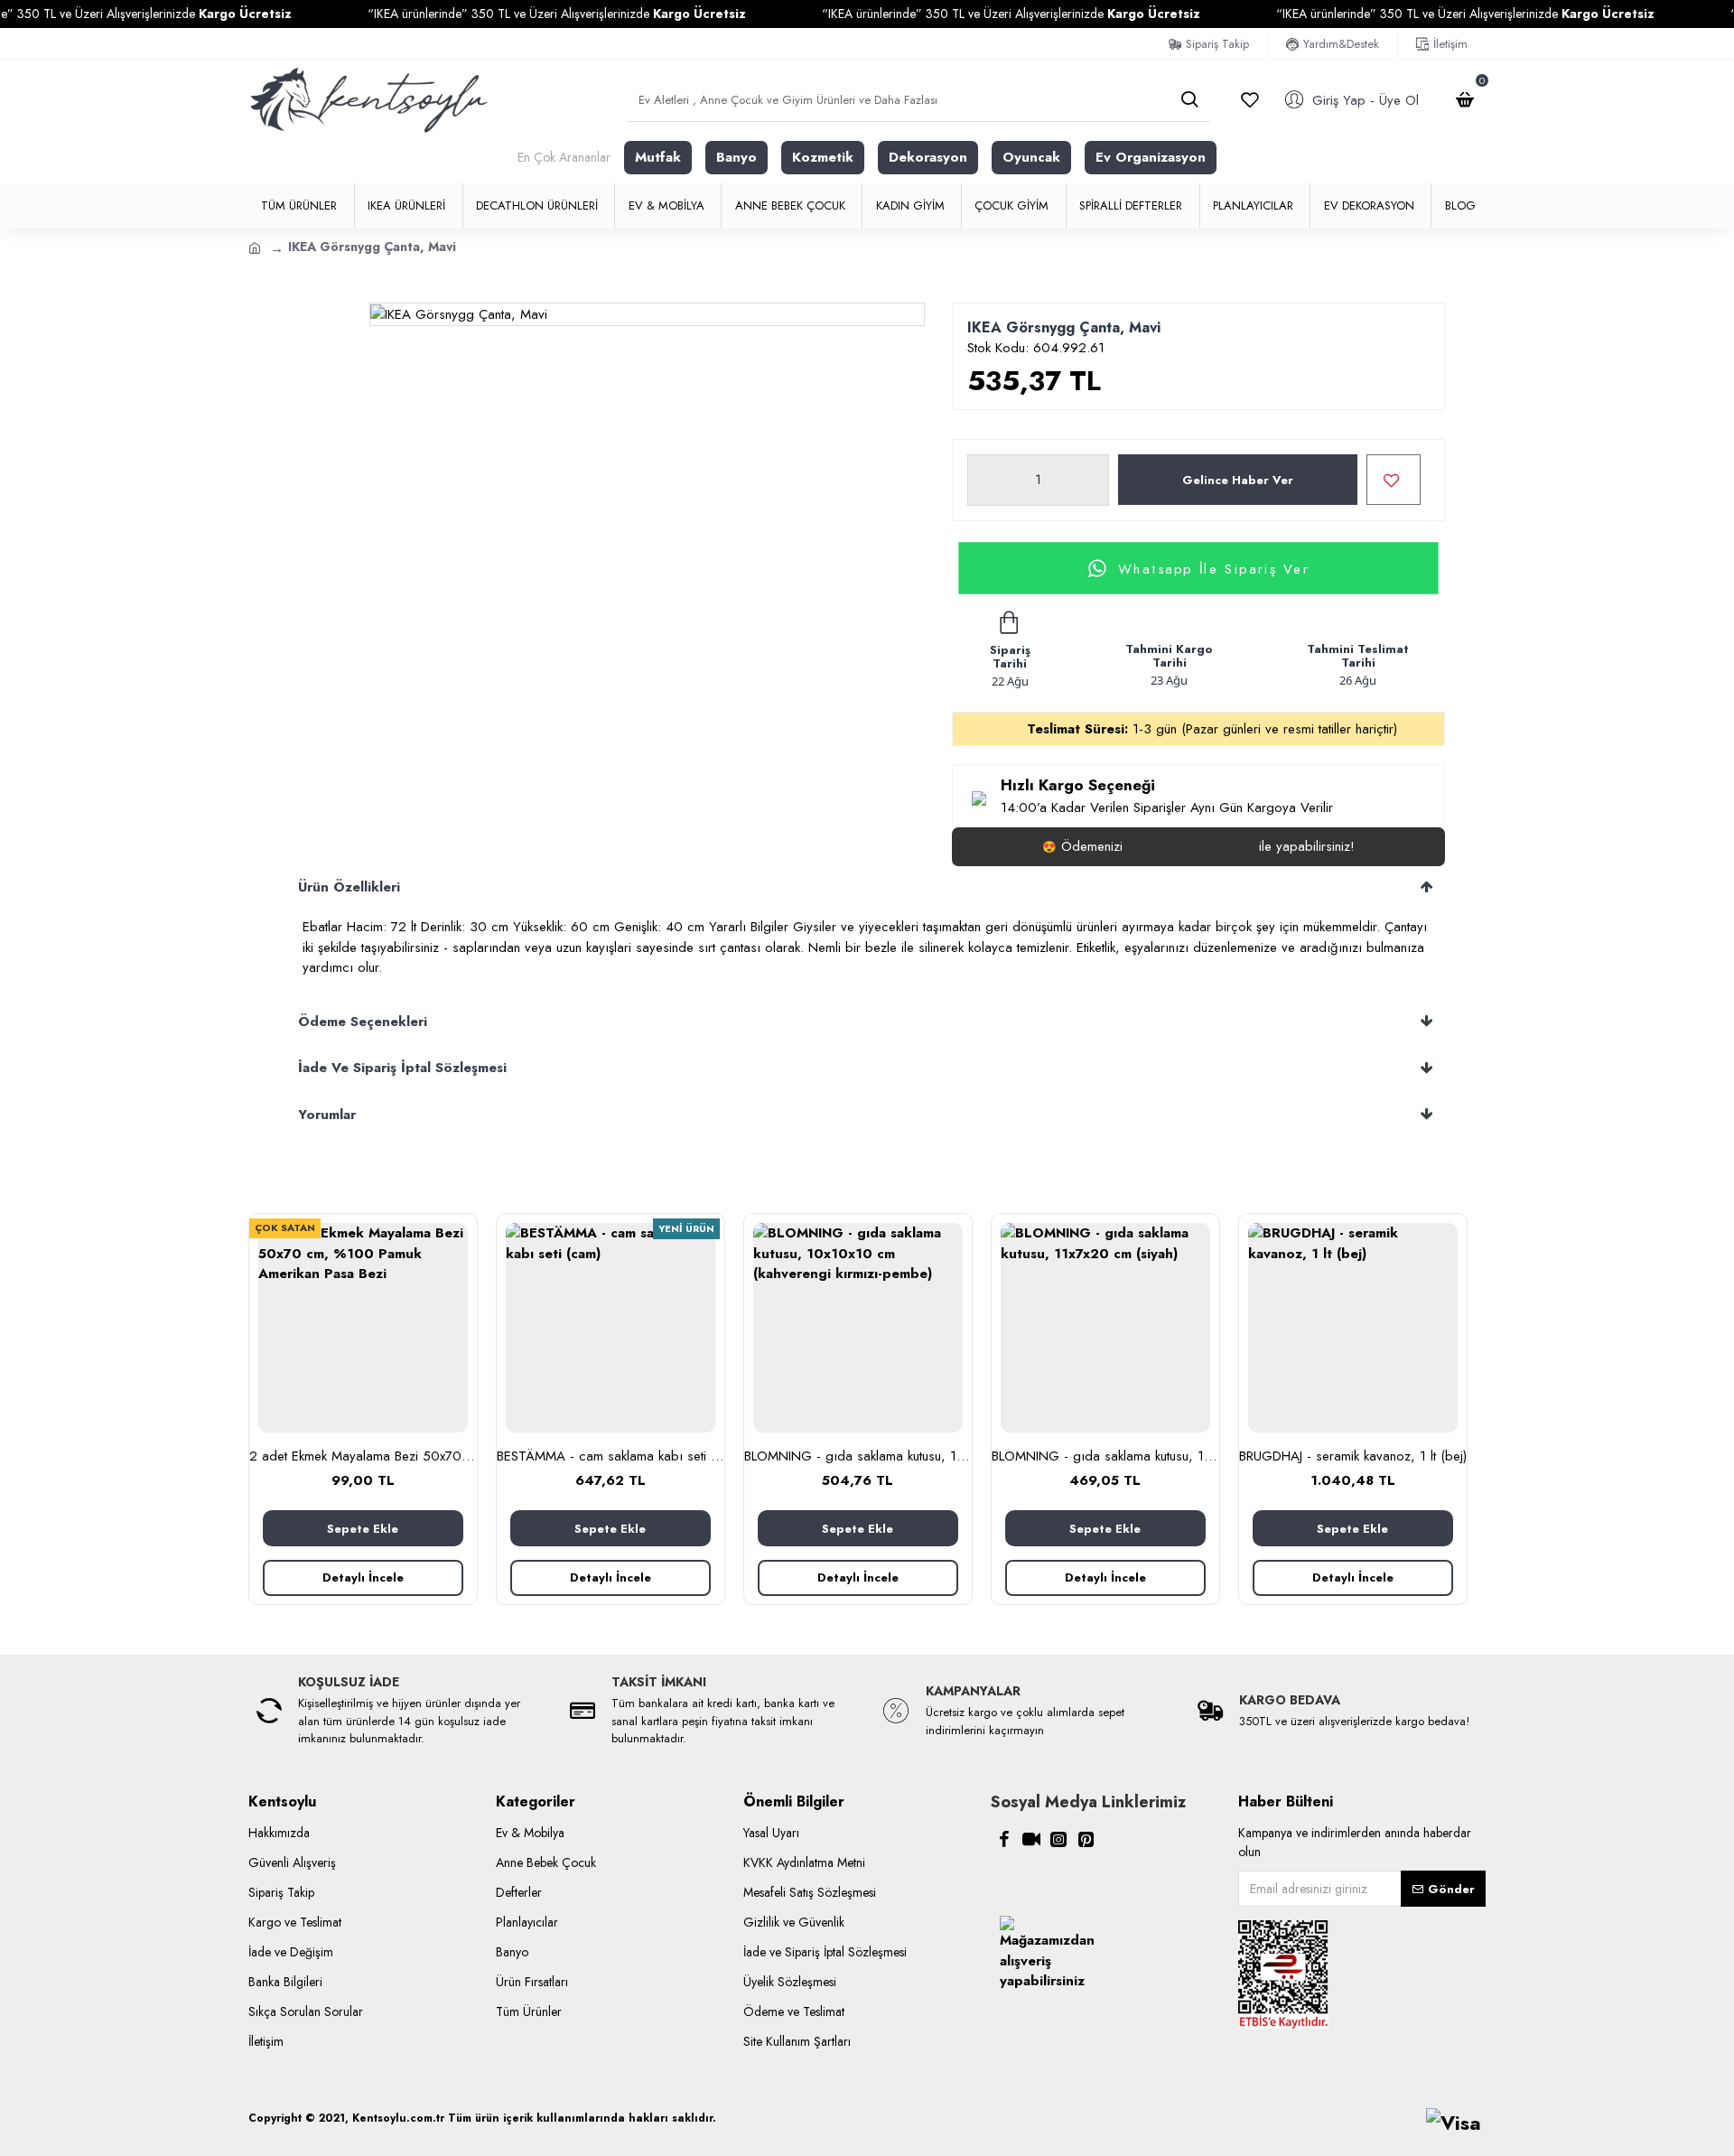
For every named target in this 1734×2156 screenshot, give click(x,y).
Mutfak (658, 157)
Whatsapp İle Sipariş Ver (1214, 568)
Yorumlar (327, 1115)
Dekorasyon (928, 157)
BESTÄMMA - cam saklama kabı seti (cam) (611, 1457)
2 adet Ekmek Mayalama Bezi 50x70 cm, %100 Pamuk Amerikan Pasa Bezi (363, 1457)
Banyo (736, 157)
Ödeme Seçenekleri (363, 1022)
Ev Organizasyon (1151, 157)
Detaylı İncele (363, 1577)
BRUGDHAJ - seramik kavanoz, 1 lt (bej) (1353, 1457)
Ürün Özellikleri (349, 887)
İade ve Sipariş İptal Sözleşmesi (402, 1068)
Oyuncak (1031, 157)
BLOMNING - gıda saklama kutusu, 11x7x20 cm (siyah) (1105, 1457)
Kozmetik (823, 157)
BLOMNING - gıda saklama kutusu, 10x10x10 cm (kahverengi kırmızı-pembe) (858, 1457)
